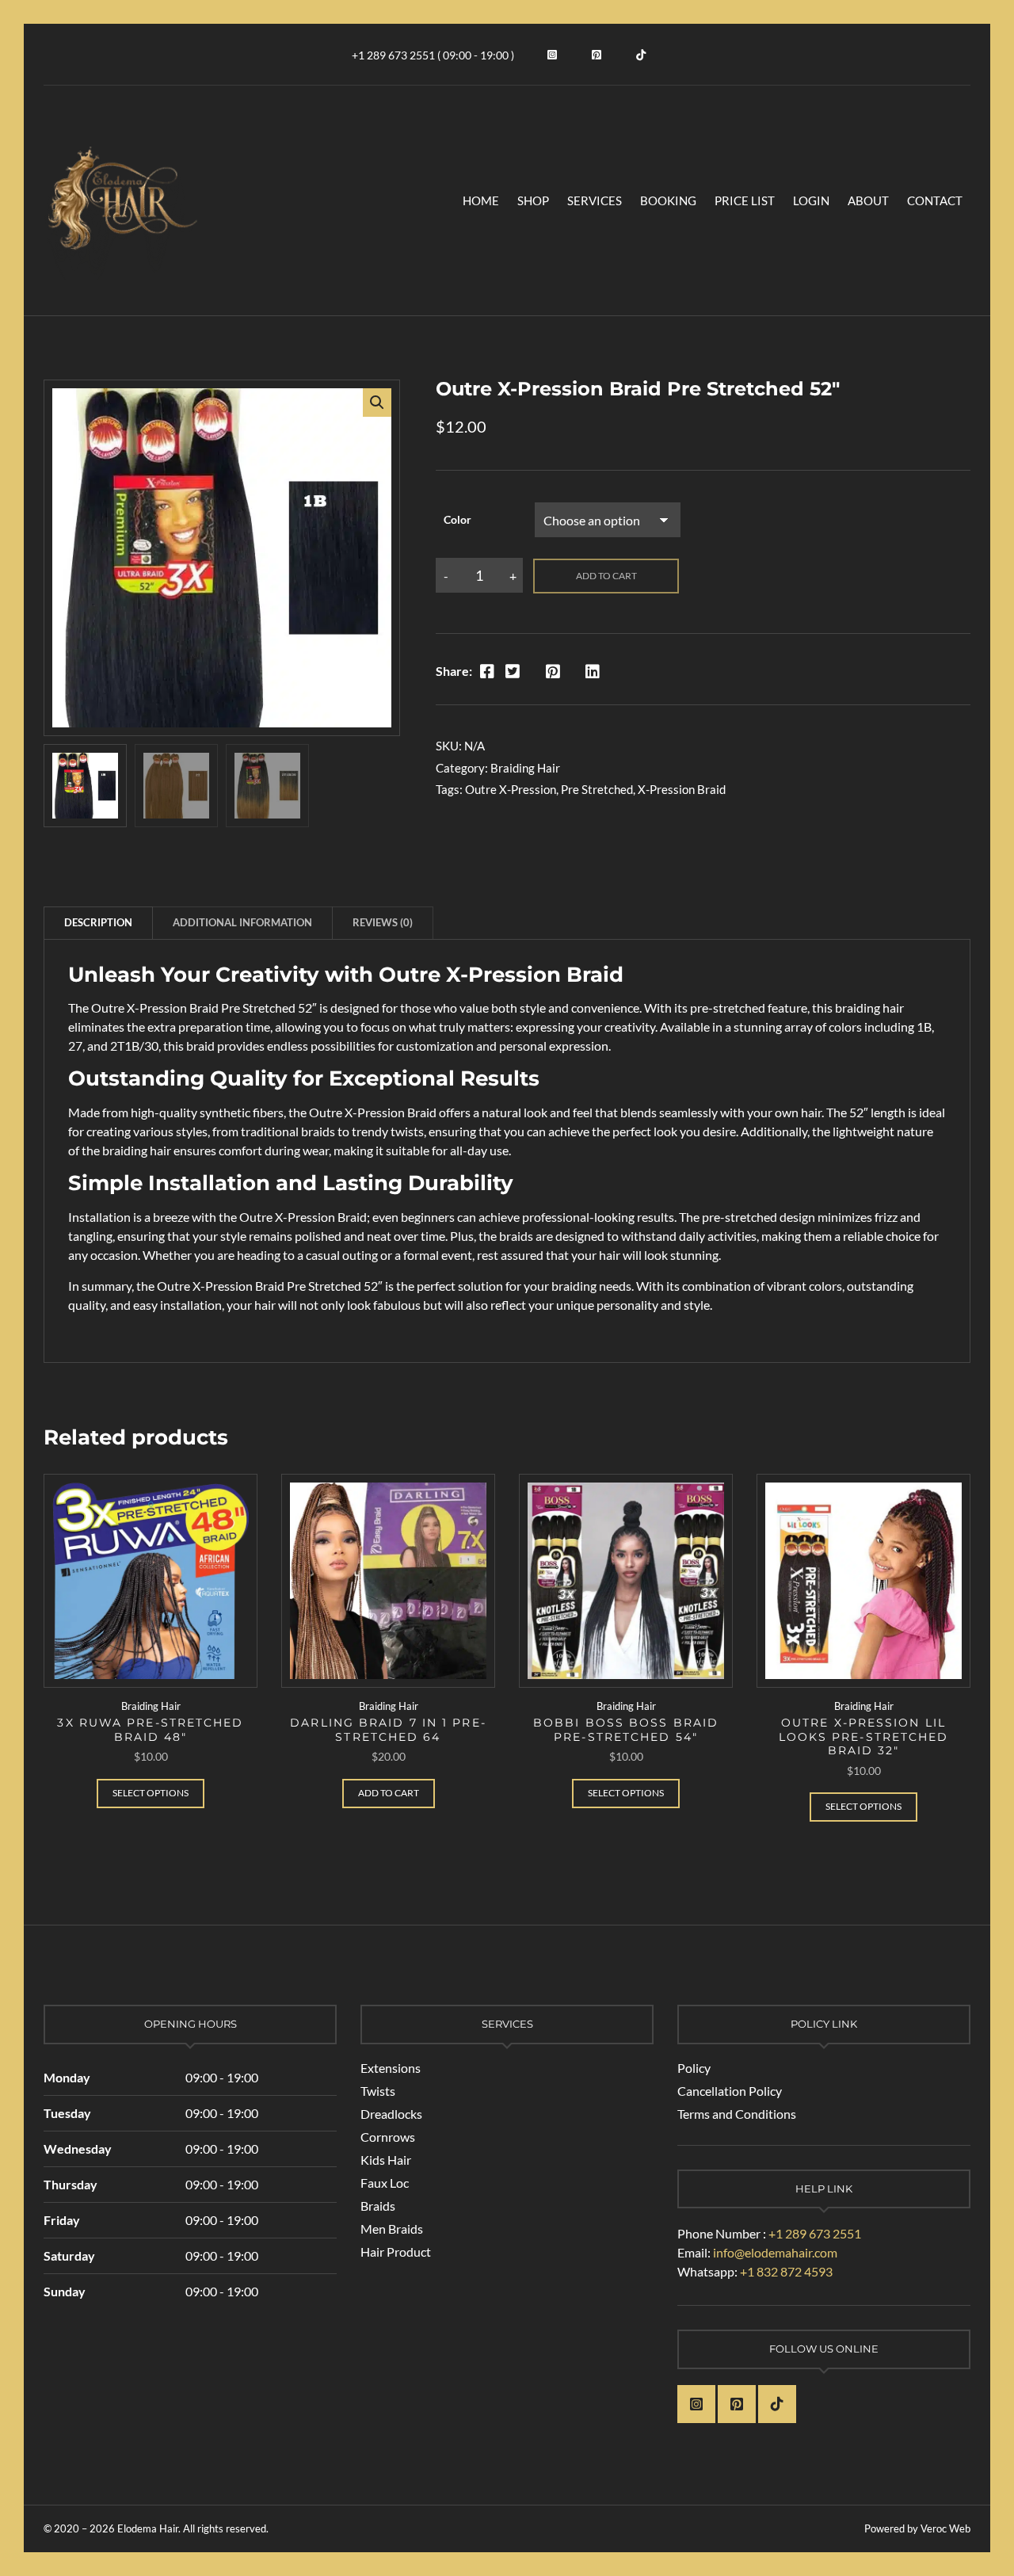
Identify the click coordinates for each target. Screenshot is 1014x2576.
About (868, 200)
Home (481, 200)
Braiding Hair (525, 768)
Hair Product (396, 2252)
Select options (151, 1793)
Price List (745, 200)
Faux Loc (385, 2183)
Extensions (391, 2068)
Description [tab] (98, 922)
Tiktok (641, 55)
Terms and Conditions (737, 2114)
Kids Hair (386, 2160)
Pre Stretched (597, 789)
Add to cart (606, 576)
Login (811, 200)
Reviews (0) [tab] (383, 922)
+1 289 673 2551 (815, 2233)
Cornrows (388, 2137)
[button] (377, 403)
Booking (668, 200)
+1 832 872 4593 (786, 2271)
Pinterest (597, 55)
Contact (935, 200)
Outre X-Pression (511, 789)
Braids (378, 2206)
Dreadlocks (391, 2114)
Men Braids (392, 2229)
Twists (378, 2091)
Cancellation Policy (730, 2091)
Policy (694, 2068)
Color (457, 519)
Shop (533, 200)
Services (595, 200)
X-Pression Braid (682, 789)
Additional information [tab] (242, 922)
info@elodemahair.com (775, 2252)
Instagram (552, 55)
